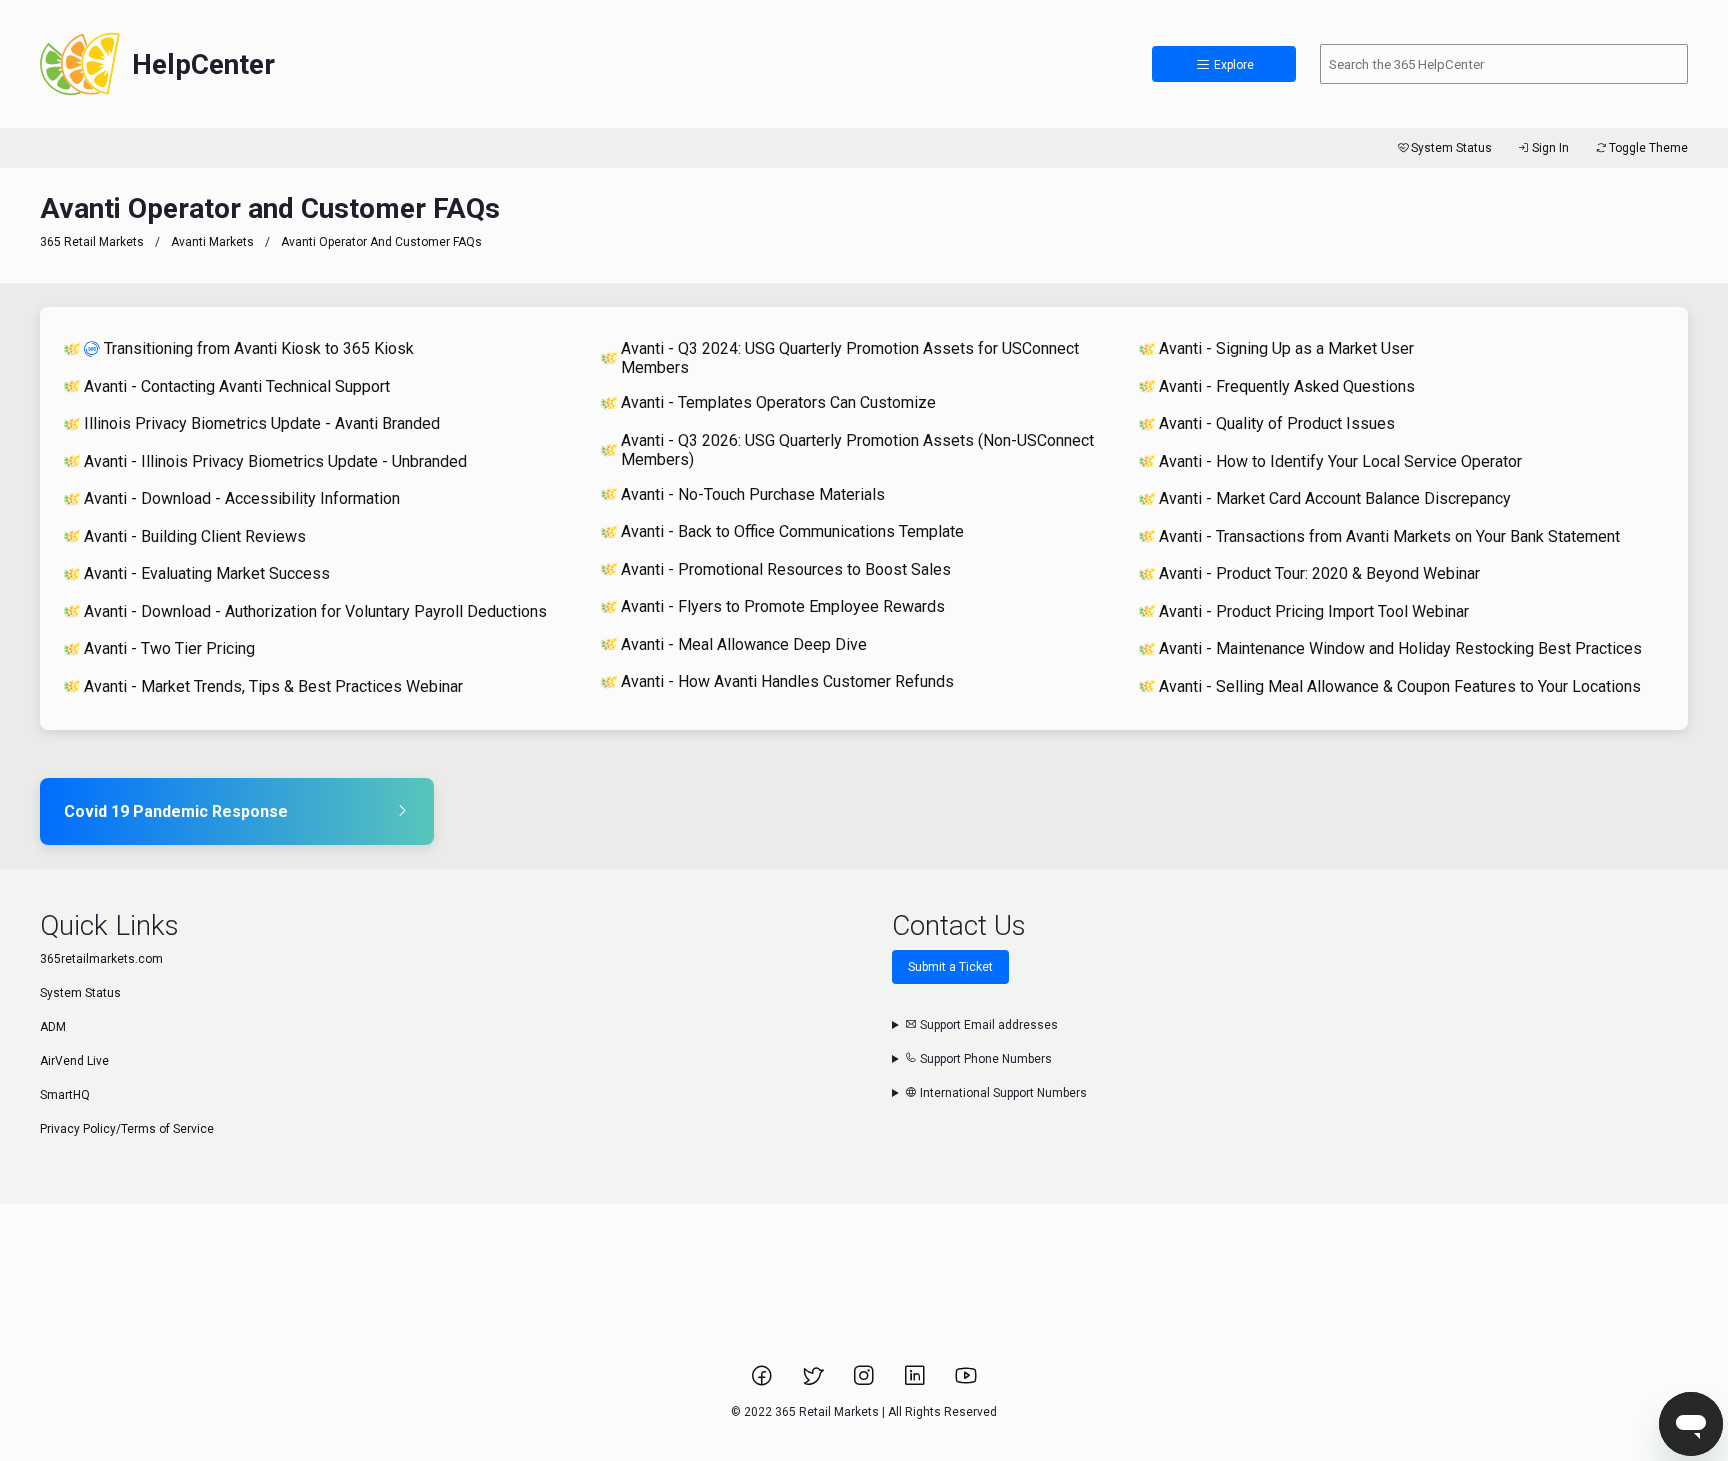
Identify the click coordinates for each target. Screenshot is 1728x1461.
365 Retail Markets (92, 242)
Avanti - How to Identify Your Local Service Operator (1340, 461)
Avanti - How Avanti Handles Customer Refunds (787, 681)
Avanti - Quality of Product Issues (1277, 423)
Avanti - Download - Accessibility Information (242, 498)
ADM (53, 1027)
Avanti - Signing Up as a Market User (1286, 348)
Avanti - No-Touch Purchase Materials (753, 494)
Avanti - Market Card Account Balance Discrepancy (1335, 498)
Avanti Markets (212, 242)
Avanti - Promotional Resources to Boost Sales (786, 569)
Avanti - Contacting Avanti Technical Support (237, 386)
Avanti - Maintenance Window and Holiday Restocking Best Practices (1400, 648)
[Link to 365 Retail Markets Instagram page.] (865, 1382)
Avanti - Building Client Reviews (195, 536)
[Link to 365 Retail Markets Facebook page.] (763, 1382)
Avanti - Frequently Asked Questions (1287, 386)
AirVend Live (74, 1061)
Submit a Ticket (950, 967)
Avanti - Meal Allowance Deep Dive (744, 644)
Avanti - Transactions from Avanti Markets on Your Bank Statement (1389, 536)
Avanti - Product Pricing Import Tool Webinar (1314, 611)
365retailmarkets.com (101, 959)
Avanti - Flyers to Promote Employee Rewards (783, 606)
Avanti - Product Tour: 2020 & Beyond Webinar (1319, 573)
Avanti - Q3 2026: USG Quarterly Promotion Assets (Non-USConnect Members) (857, 450)
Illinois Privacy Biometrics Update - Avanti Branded (262, 423)
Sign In (1550, 148)
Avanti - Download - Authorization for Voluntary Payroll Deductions (315, 611)
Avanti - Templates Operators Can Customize (778, 402)
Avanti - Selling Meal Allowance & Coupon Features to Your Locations (1400, 686)
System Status (1451, 148)
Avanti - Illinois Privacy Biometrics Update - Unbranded (275, 461)
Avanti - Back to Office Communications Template (792, 531)
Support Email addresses (987, 1025)
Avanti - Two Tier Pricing (169, 648)
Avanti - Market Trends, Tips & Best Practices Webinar (273, 686)
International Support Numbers (1002, 1093)
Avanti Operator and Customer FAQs (381, 242)
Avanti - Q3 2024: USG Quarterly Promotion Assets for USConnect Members (850, 358)
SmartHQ (65, 1095)
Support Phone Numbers (984, 1059)
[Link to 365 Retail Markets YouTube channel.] (966, 1382)
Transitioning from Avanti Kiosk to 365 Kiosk (259, 348)
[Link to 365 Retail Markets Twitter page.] (814, 1382)
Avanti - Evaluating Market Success (207, 573)
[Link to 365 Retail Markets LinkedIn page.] (916, 1382)
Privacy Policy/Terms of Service (127, 1129)
